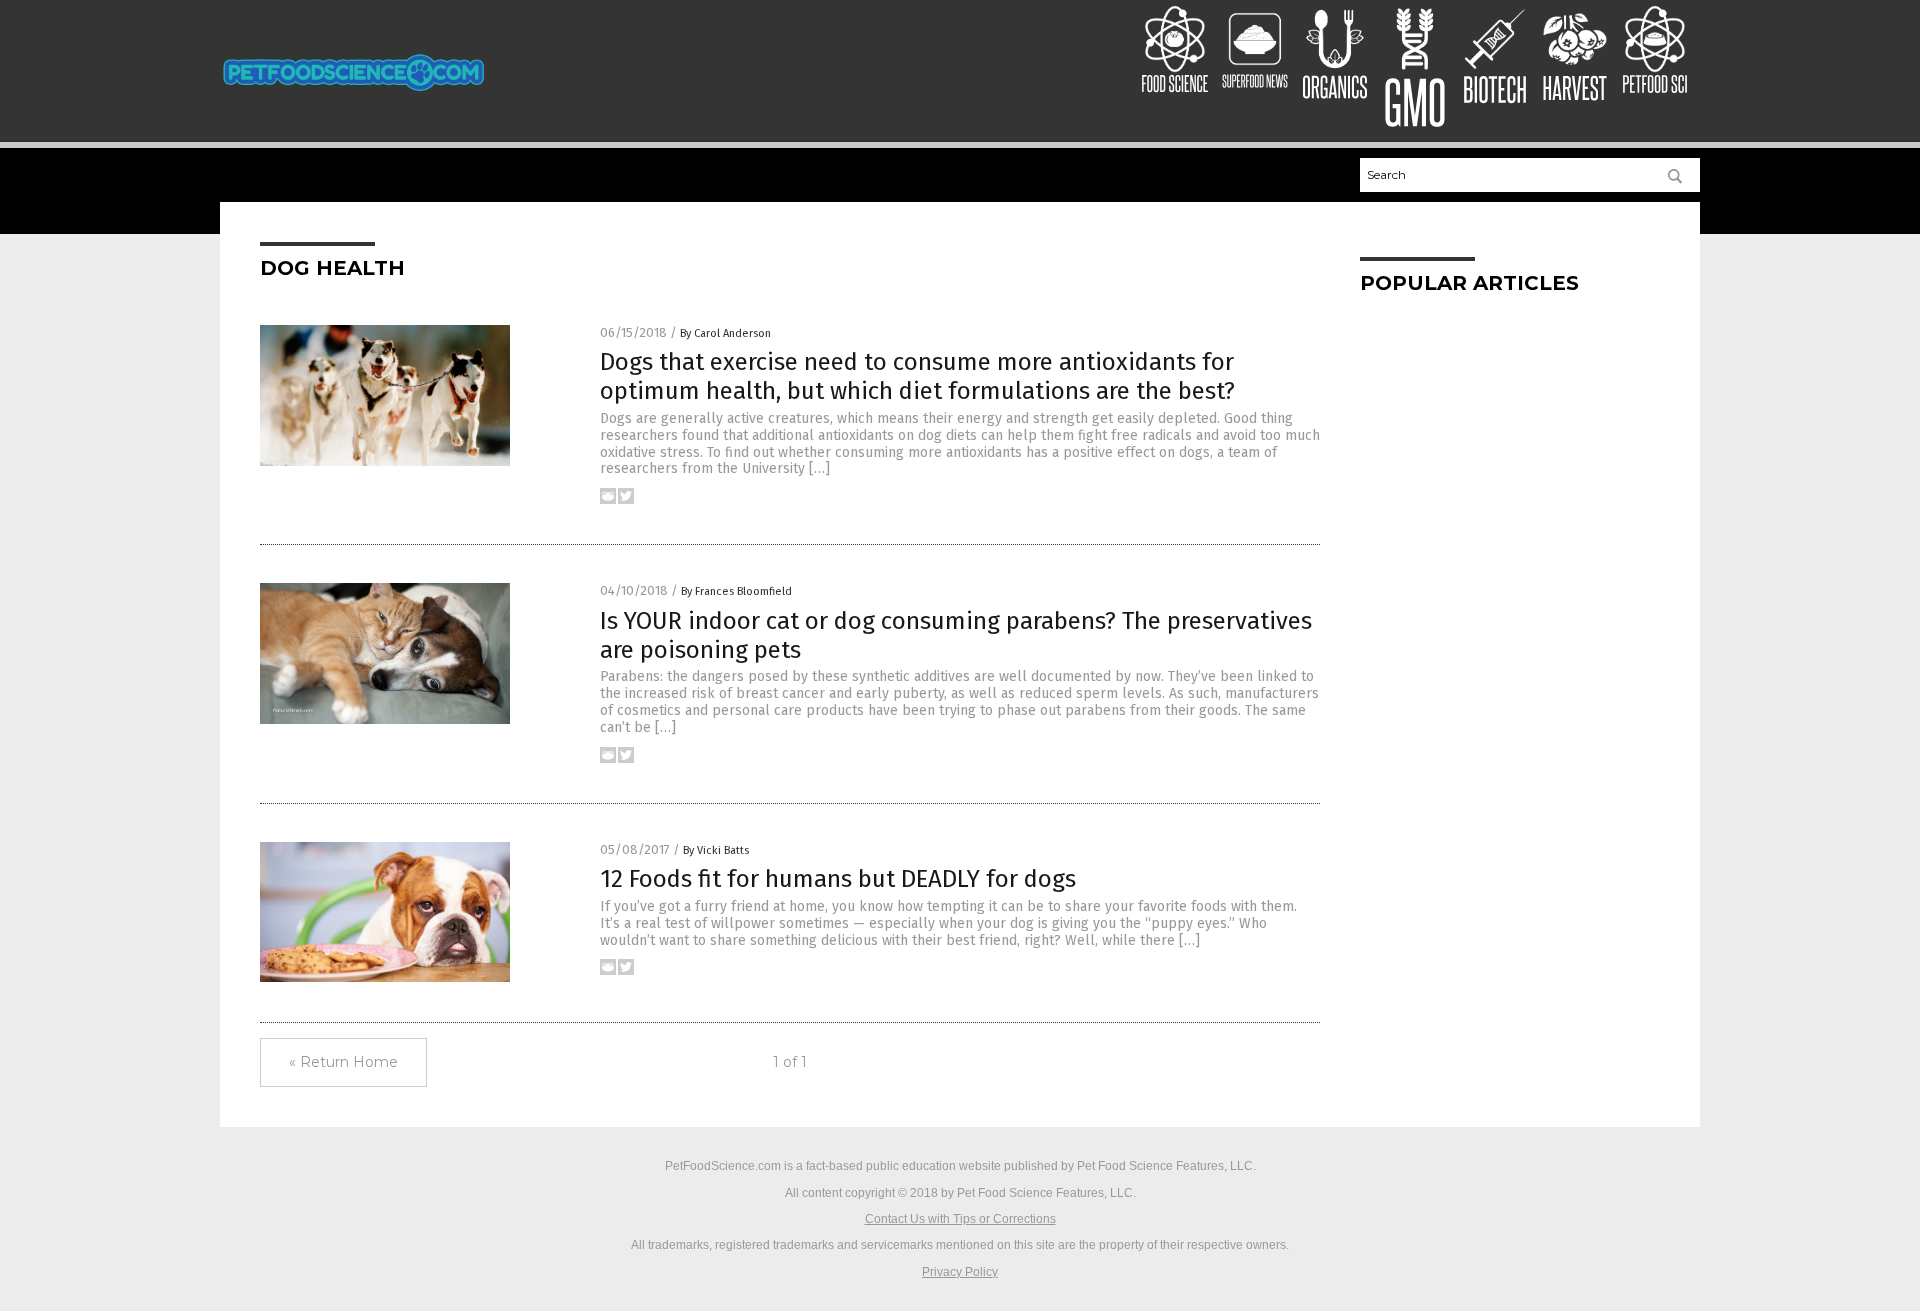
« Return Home (343, 1062)
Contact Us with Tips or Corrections (960, 1219)
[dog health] (353, 97)
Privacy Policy (960, 1272)
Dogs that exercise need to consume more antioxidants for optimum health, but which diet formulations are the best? (917, 376)
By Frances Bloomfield (736, 591)
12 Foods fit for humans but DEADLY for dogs (838, 879)
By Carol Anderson (725, 333)
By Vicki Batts (716, 850)
